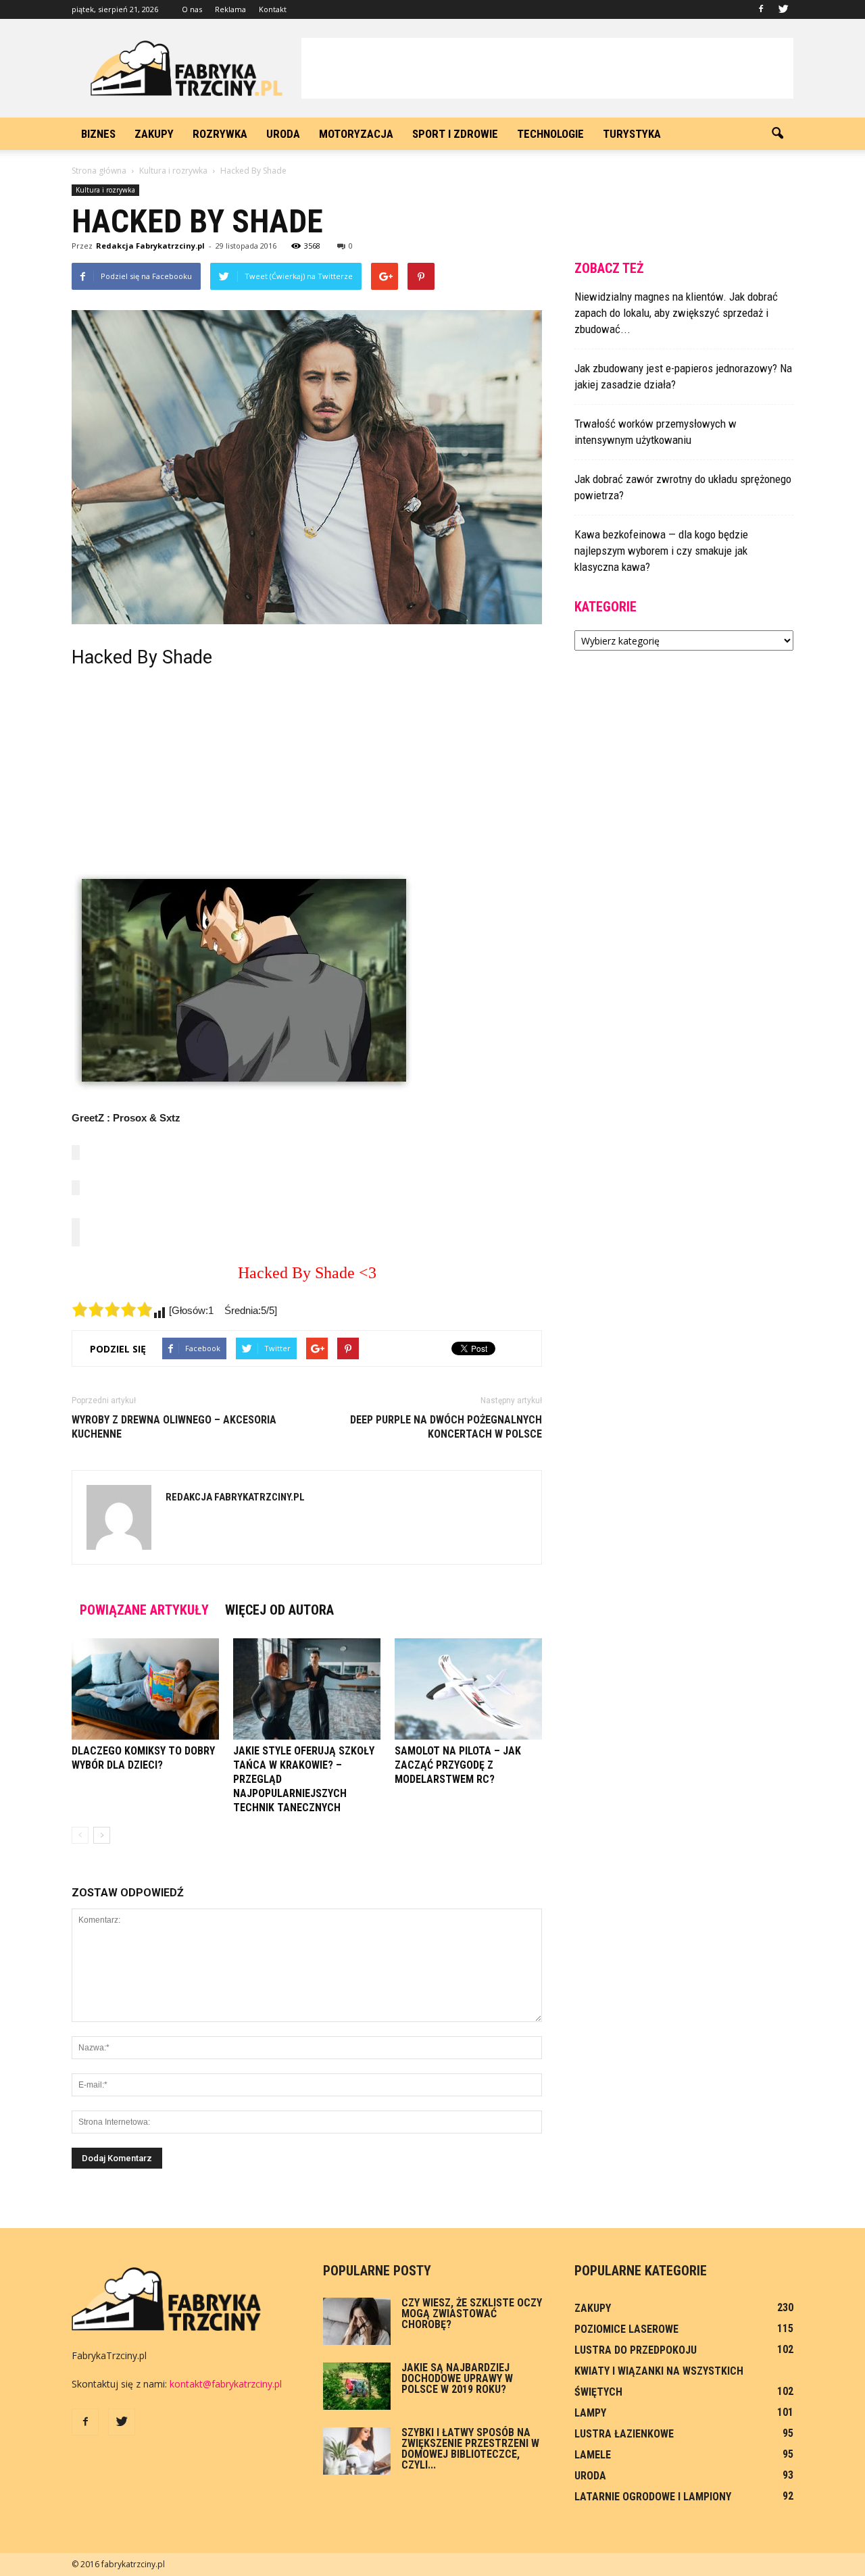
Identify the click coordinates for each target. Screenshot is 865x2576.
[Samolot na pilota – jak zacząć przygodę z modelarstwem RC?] (468, 1689)
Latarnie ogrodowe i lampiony (653, 2497)
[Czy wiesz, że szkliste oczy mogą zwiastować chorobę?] (357, 2321)
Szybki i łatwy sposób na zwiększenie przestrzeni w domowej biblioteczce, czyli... (470, 2449)
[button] (777, 134)
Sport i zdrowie (455, 134)
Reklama (230, 9)
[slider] (112, 1309)
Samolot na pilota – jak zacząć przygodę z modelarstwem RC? (458, 1765)
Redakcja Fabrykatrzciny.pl (150, 246)
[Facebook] (761, 9)
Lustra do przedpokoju (636, 2350)
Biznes (98, 134)
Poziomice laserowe (626, 2329)
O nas (192, 9)
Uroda (283, 134)
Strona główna (99, 171)
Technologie (550, 134)
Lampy (590, 2413)
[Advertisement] (547, 68)
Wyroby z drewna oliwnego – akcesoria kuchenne (174, 1427)
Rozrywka (220, 134)
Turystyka (632, 134)
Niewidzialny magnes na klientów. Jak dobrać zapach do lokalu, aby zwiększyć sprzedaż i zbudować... (676, 313)
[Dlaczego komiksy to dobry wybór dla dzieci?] (145, 1689)
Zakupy (154, 134)
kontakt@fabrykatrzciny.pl (226, 2384)
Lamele (593, 2455)
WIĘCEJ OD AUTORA (279, 1610)
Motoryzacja (356, 134)
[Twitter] (783, 9)
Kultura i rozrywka (105, 190)
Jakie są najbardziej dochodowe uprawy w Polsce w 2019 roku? (457, 2378)
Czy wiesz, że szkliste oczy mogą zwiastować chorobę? (472, 2314)
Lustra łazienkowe (624, 2434)
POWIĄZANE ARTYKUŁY (144, 1610)
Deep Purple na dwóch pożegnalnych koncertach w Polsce (446, 1427)
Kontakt (273, 9)
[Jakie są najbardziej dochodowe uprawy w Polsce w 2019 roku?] (357, 2386)
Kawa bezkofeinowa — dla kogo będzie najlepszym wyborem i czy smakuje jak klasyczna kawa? (661, 551)
